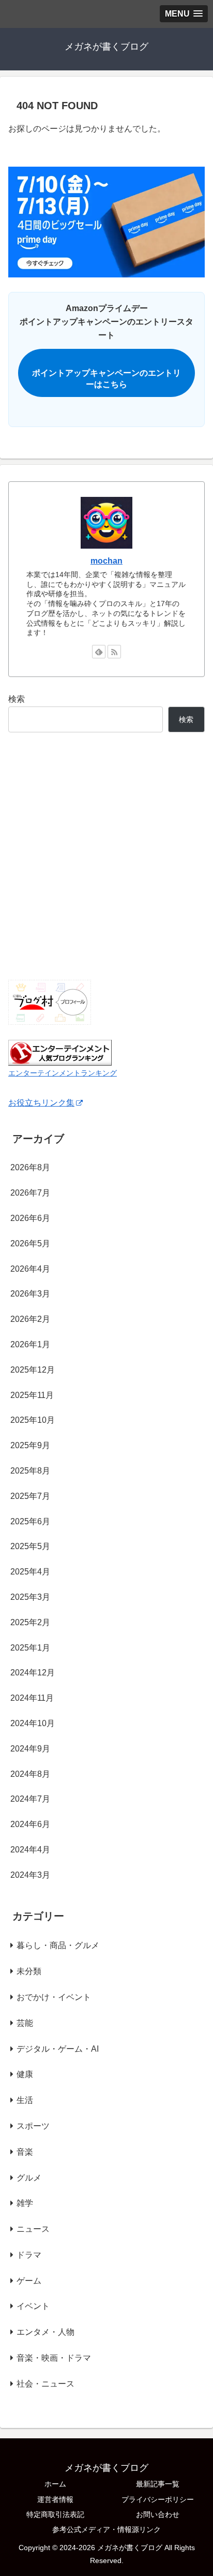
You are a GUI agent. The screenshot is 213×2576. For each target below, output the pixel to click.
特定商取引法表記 (55, 2514)
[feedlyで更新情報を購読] (99, 652)
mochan (106, 561)
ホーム (55, 2484)
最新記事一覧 (158, 2484)
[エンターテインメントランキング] (60, 1052)
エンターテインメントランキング (63, 1073)
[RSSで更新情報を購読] (114, 652)
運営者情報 (55, 2499)
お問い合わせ (158, 2514)
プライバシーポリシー (158, 2499)
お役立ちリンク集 (41, 1103)
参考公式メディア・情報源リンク (106, 2529)
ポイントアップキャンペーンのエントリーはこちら (106, 379)
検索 (17, 699)
